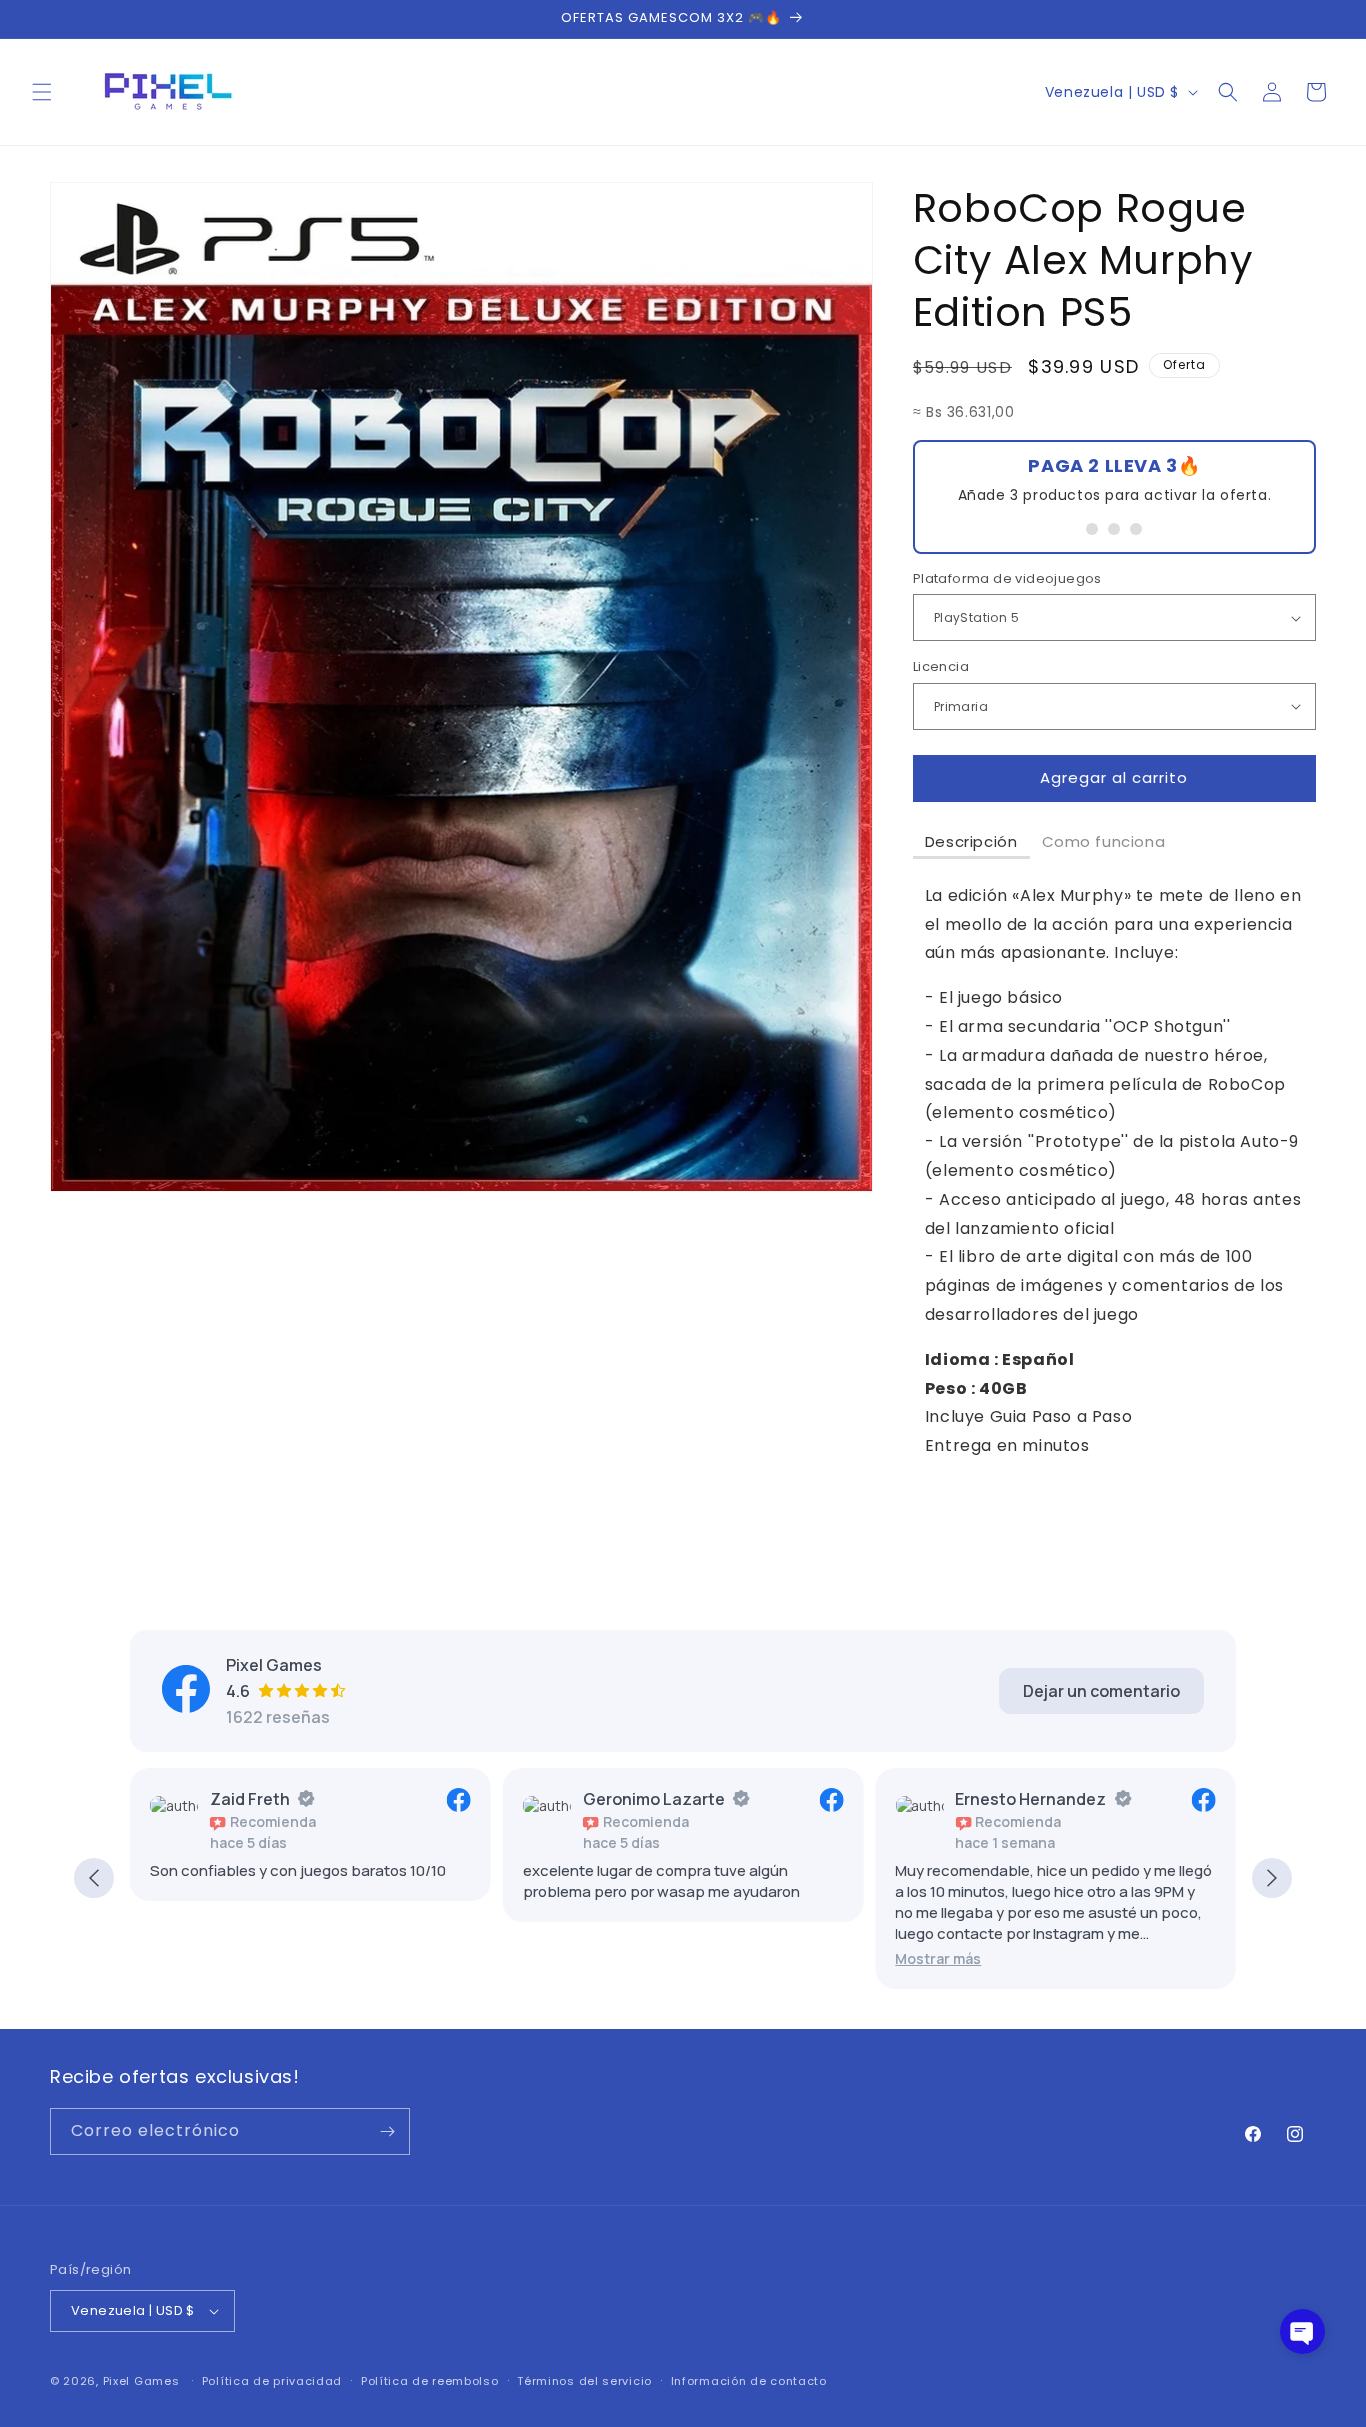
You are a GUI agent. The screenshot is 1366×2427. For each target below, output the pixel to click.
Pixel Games (141, 2381)
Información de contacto (749, 2381)
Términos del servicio (584, 2381)
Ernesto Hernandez (1030, 1799)
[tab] (971, 843)
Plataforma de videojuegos (1007, 578)
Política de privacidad (272, 2381)
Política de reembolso (430, 2381)
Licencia (941, 666)
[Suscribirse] (387, 2131)
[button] (42, 92)
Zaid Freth (250, 1799)
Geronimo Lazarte (654, 1799)
